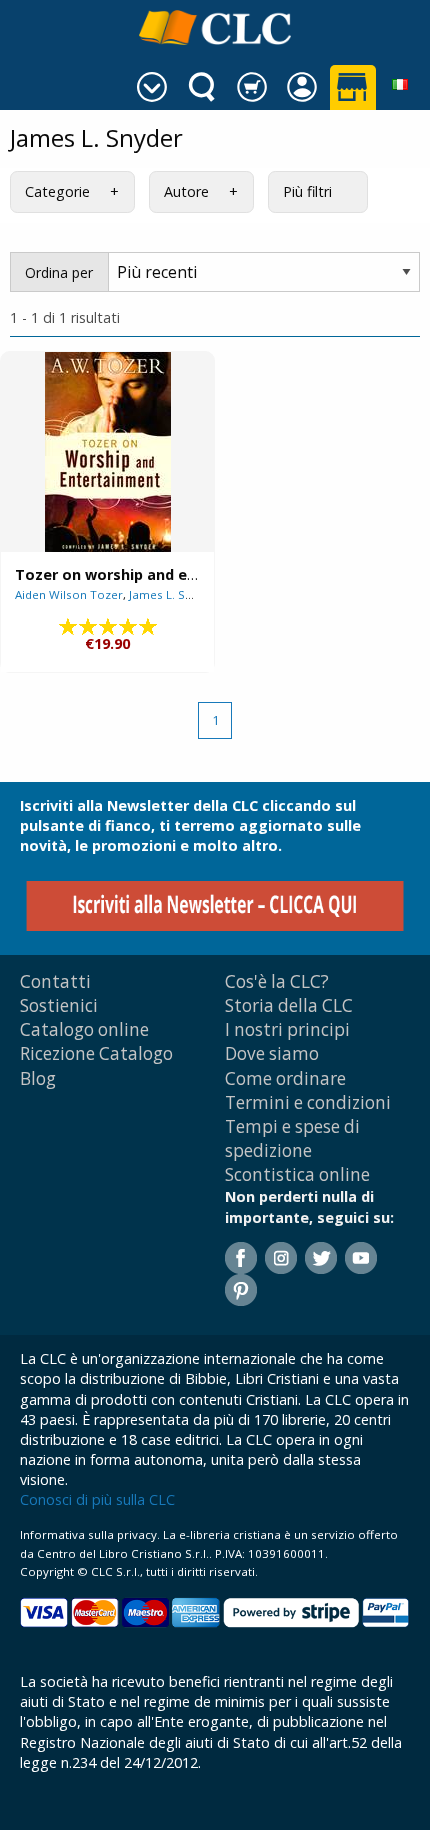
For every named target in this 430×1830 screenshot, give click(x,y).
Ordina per (59, 272)
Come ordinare (285, 1078)
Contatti (55, 981)
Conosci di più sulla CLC (97, 1499)
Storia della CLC (289, 1005)
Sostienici (59, 1005)
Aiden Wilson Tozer (69, 594)
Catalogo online (84, 1029)
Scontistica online (297, 1174)
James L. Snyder (173, 594)
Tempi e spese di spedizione (292, 1138)
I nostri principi (287, 1029)
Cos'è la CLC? (277, 981)
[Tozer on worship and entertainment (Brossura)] (108, 452)
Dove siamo (272, 1053)
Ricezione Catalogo (96, 1053)
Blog (38, 1078)
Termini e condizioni (308, 1102)
